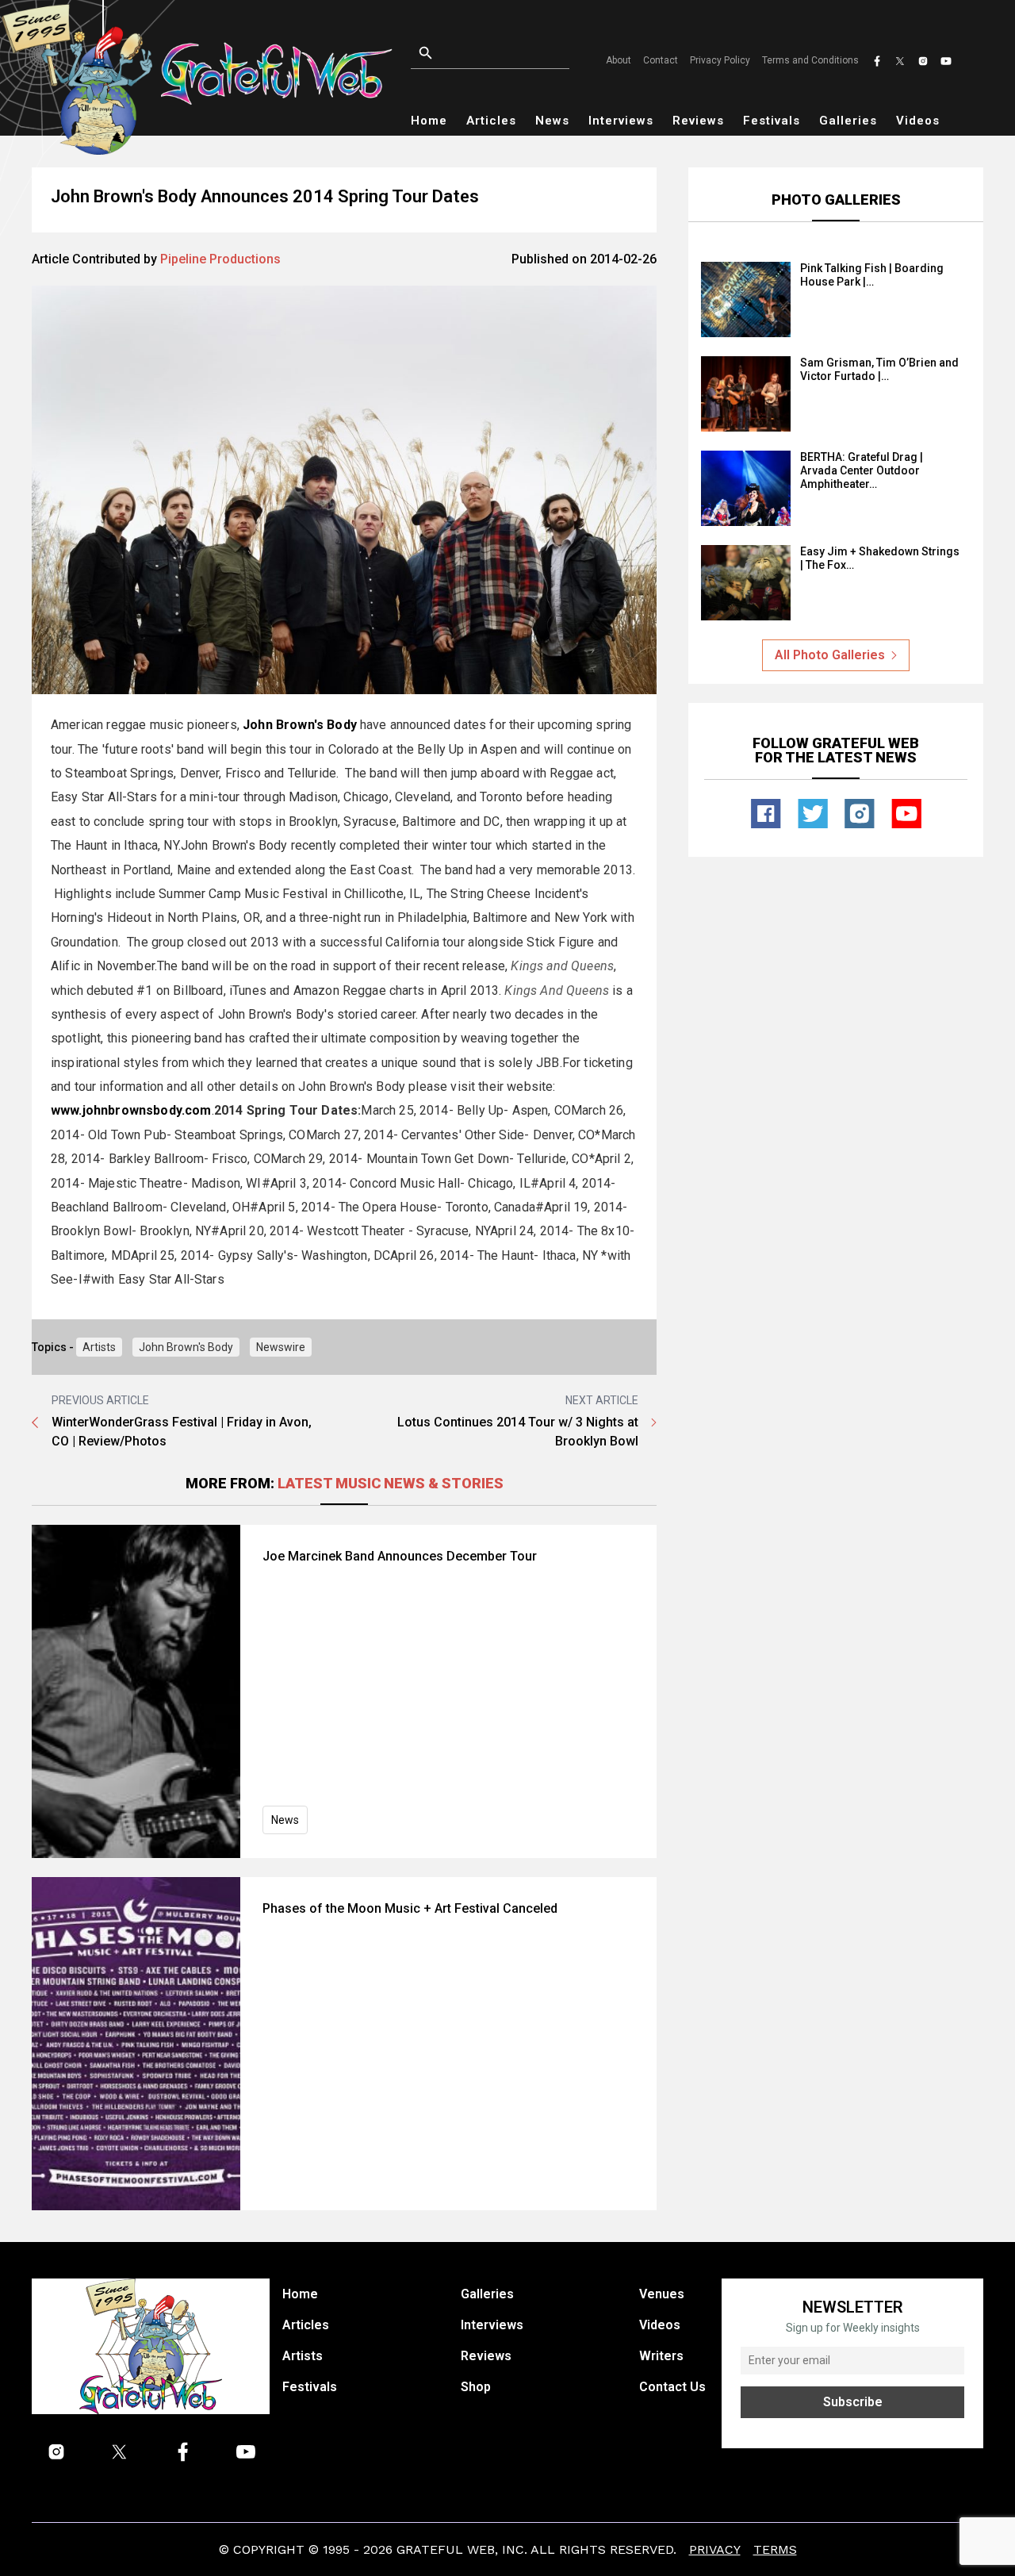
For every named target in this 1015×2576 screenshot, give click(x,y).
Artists (99, 1347)
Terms (775, 2549)
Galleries (848, 121)
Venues (662, 2294)
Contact (661, 60)
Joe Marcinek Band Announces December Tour (400, 1556)
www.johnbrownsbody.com (131, 1110)
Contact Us (672, 2387)
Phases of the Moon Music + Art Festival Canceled (410, 1908)
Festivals (772, 121)
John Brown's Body (300, 725)
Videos (918, 121)
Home (429, 121)
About (619, 60)
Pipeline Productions (220, 259)
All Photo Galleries (830, 655)
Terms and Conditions (810, 60)
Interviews (621, 121)
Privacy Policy (720, 60)
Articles (491, 121)
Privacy (715, 2549)
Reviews (698, 121)
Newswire (281, 1347)
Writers (661, 2356)
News (552, 121)
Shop (476, 2387)
